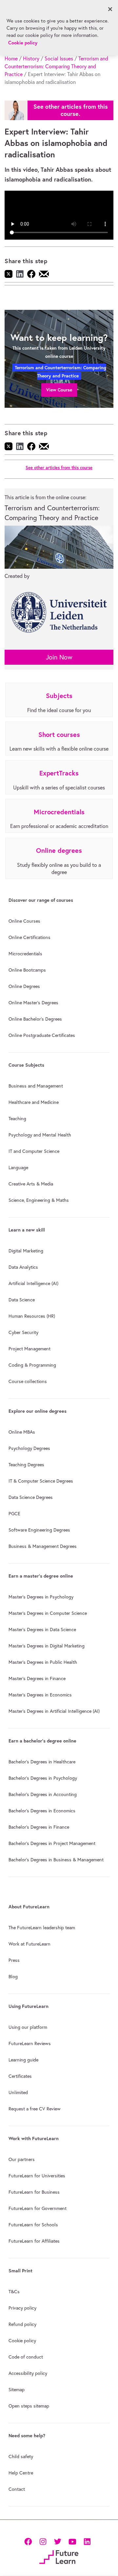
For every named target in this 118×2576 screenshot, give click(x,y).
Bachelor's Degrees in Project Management (52, 1843)
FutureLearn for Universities (37, 2176)
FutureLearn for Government (38, 2208)
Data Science (22, 1300)
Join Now (59, 657)
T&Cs (14, 2292)
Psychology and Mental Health (40, 1135)
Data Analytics (23, 1267)
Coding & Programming (32, 1365)
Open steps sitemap (29, 2406)
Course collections (28, 1381)
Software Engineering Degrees (39, 1530)
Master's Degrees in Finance (37, 1678)
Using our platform (28, 2027)
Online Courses (24, 921)
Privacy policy (22, 2308)
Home (11, 58)
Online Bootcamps (27, 970)
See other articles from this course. (71, 110)
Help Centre (21, 2473)
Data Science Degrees (31, 1497)
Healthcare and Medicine (34, 1102)
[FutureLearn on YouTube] (72, 2541)
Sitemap (17, 2390)
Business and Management (36, 1086)
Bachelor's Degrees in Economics (42, 1811)
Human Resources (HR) (32, 1316)
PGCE (14, 1514)
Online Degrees (24, 986)
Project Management (29, 1349)
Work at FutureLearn (29, 1944)
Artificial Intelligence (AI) (33, 1283)
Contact (17, 2489)
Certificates (20, 2076)
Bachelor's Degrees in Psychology (43, 1778)
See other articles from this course (59, 468)
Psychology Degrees (29, 1448)
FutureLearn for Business (34, 2192)
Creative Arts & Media (31, 1184)
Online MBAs (22, 1432)
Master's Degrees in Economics (40, 1695)
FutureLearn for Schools (33, 2225)
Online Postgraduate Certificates (42, 1035)
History (31, 58)
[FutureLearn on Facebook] (29, 2541)
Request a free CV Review (35, 2109)
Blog (13, 1977)
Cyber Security (23, 1332)
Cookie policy (22, 2341)
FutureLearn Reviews (30, 2043)
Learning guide (23, 2060)
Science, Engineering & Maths (39, 1200)
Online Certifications (29, 937)
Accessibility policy (28, 2373)
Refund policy (22, 2324)
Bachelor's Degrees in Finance (39, 1827)
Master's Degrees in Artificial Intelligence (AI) (54, 1711)
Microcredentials (25, 954)
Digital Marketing (26, 1251)
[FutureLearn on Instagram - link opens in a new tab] (43, 2541)
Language (18, 1168)
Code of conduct (26, 2357)
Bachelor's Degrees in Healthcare (42, 1762)
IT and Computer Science (34, 1151)
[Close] (110, 9)
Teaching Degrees (26, 1465)
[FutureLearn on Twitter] (58, 2541)
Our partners (22, 2159)
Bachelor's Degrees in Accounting (43, 1794)
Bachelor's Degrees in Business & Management (56, 1860)
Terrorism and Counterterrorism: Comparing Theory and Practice (56, 66)
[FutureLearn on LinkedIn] (87, 2541)
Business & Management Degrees (43, 1546)
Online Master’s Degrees (33, 1003)
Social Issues (59, 58)
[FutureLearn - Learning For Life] (59, 2557)
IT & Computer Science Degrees (41, 1481)
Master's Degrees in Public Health (43, 1662)
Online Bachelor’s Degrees (35, 1019)
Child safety (21, 2457)
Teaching (17, 1119)
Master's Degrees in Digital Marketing (47, 1646)
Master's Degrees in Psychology (41, 1597)
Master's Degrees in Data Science (42, 1630)
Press (14, 1960)
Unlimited (18, 2092)
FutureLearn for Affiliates (34, 2241)
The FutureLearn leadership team (42, 1928)
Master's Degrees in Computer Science (48, 1613)
